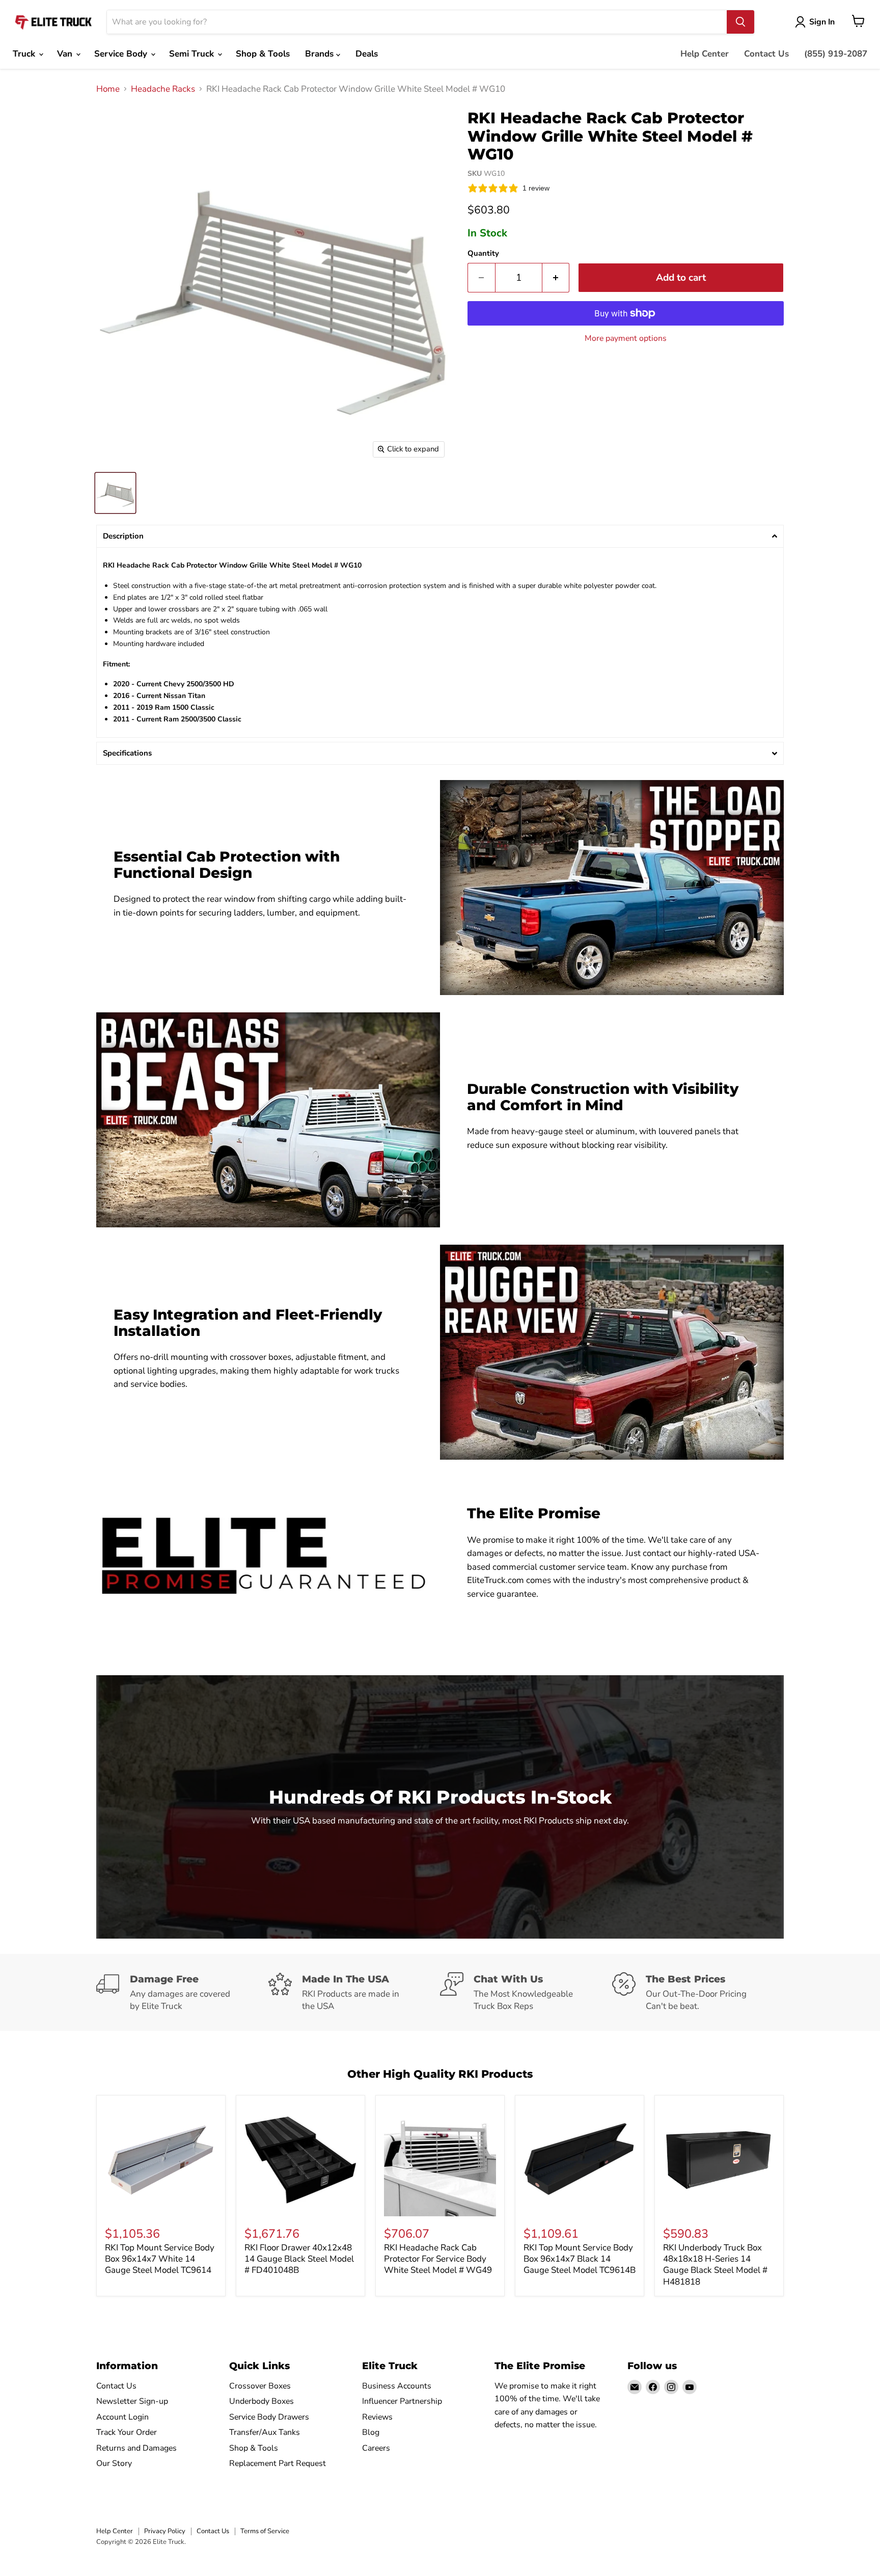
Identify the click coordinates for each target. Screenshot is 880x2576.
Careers (376, 2448)
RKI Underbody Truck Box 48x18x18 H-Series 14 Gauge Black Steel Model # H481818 (715, 2265)
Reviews (377, 2417)
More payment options (626, 338)
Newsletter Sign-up (132, 2401)
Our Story (114, 2463)
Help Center (705, 54)
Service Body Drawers (269, 2417)
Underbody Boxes (262, 2401)
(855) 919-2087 (836, 54)
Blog (371, 2432)
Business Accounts (397, 2386)
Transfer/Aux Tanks (265, 2432)
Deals (367, 54)
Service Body (122, 54)
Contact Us (766, 54)
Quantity (483, 253)
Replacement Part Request (278, 2463)
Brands (321, 54)
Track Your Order (127, 2432)
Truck (25, 54)
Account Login (122, 2417)
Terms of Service (265, 2531)
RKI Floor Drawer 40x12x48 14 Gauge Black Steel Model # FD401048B (299, 2259)
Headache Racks (163, 89)
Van (66, 54)
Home (108, 89)
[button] (440, 536)
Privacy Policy (165, 2531)
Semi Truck (193, 54)
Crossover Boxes (260, 2386)
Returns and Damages (136, 2448)
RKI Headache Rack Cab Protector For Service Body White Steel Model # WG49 (438, 2259)
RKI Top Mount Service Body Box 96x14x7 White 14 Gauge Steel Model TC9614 (160, 2259)
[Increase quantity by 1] (556, 278)
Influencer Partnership (402, 2401)
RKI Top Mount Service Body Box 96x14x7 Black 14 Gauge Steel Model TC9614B (580, 2259)
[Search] (740, 22)
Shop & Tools (263, 54)
